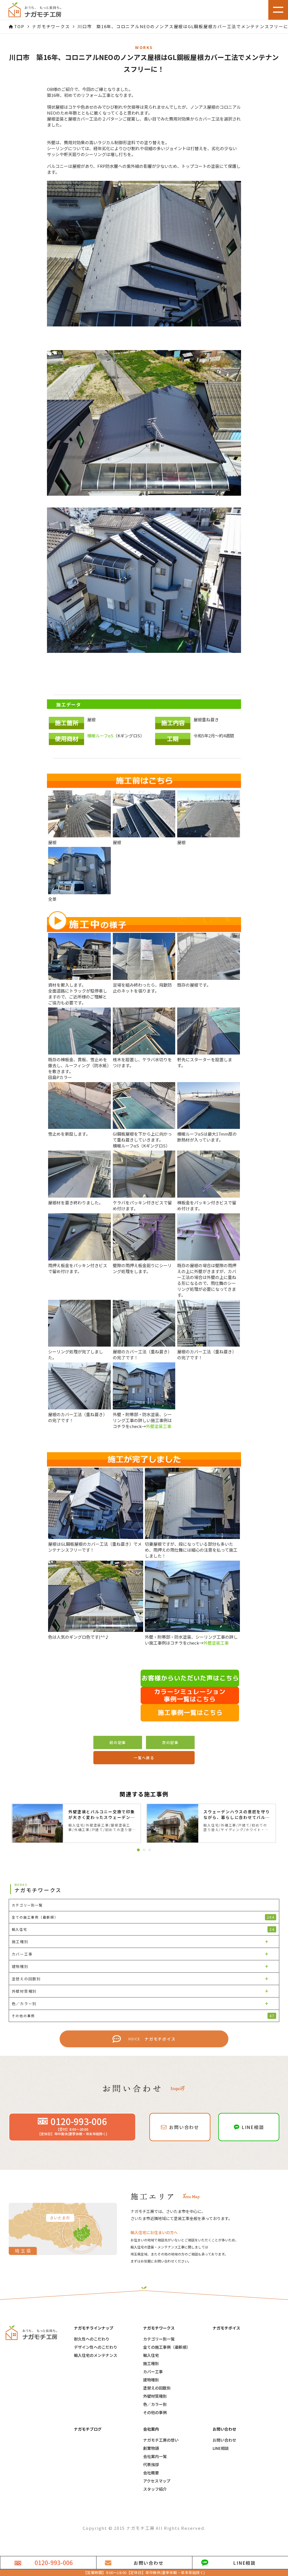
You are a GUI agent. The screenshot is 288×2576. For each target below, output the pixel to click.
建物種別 (151, 2380)
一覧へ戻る (144, 1758)
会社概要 (151, 2473)
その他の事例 (155, 2413)
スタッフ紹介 (155, 2489)
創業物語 (151, 2448)
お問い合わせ (224, 2440)
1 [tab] (138, 1850)
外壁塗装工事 (159, 1426)
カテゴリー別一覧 (159, 2339)
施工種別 (151, 2363)
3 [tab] (150, 1850)
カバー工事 (153, 2372)
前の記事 (118, 1742)
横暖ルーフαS (100, 736)
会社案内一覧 (155, 2456)
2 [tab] (144, 1850)
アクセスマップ (157, 2481)
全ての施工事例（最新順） (143, 1917)
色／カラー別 (155, 2404)
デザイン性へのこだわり (96, 2347)
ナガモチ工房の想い (161, 2440)
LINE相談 (221, 2448)
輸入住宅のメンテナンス (96, 2355)
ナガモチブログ (88, 2429)
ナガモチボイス (226, 2328)
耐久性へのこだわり (92, 2339)
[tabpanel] (76, 1823)
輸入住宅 (151, 2355)
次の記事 (170, 1742)
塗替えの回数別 (157, 2388)
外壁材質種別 (155, 2396)
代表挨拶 (151, 2465)
